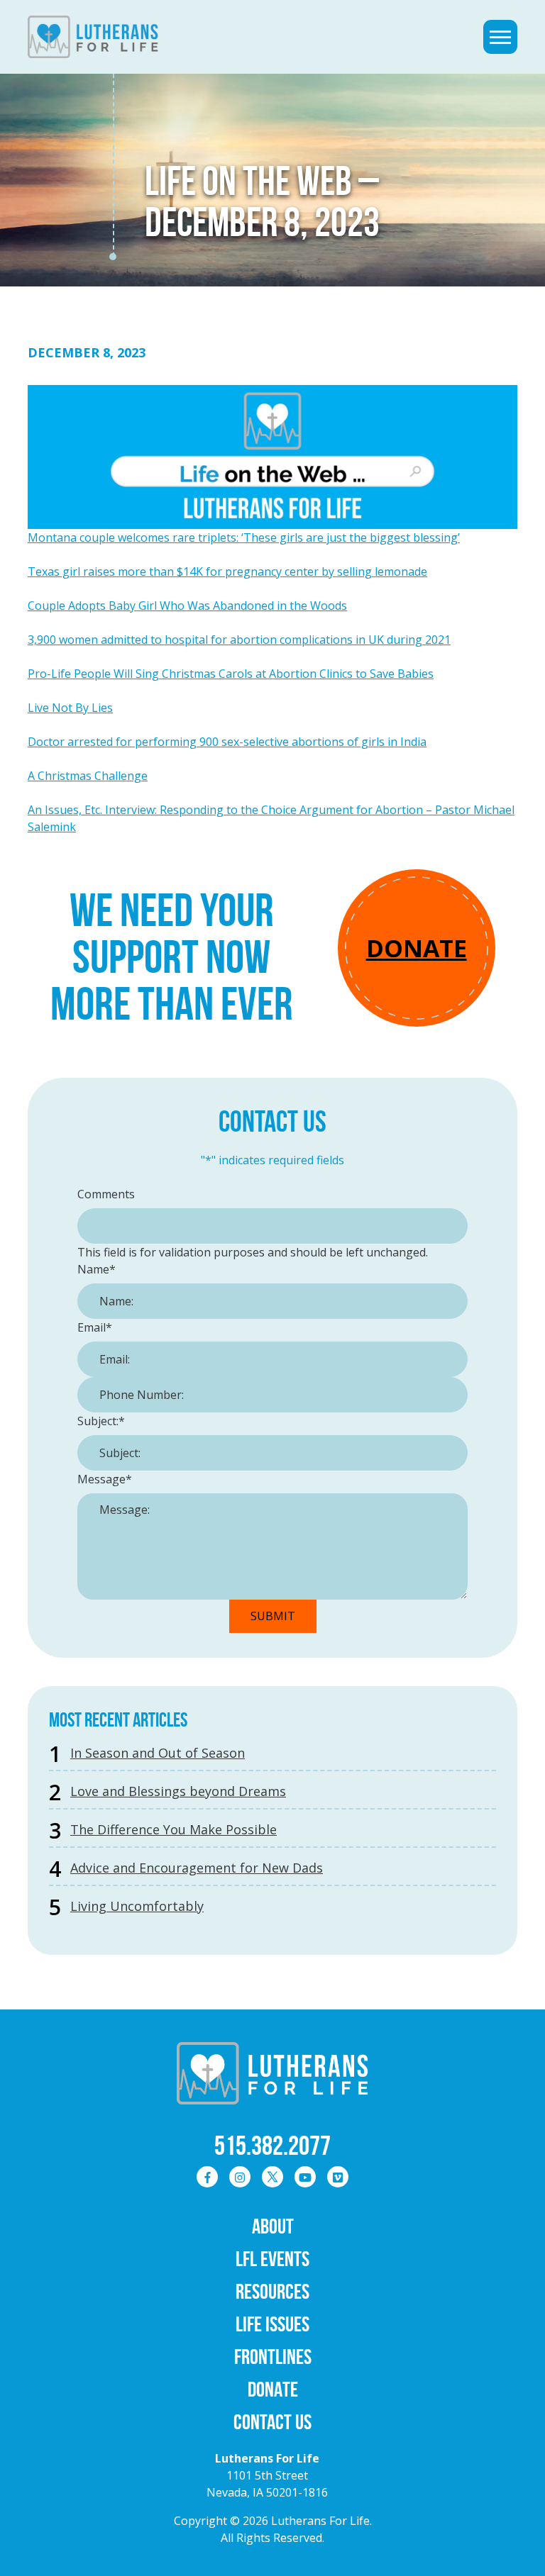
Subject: (101, 1421)
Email (95, 1327)
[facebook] (207, 2177)
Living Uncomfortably (137, 1906)
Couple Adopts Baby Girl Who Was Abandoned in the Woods (187, 606)
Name (97, 1269)
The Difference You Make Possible (174, 1829)
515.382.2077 (272, 2146)
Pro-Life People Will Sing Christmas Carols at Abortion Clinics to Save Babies (231, 674)
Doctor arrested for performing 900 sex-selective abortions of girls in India (227, 742)
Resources (272, 2291)
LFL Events (272, 2259)
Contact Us (272, 2422)
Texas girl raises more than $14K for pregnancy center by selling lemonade (227, 571)
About (273, 2226)
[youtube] (305, 2177)
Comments (106, 1194)
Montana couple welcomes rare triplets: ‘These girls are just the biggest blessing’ (244, 537)
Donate (417, 948)
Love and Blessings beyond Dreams (178, 1791)
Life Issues (272, 2324)
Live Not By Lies (70, 708)
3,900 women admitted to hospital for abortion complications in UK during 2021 (239, 640)
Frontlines (273, 2357)
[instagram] (240, 2177)
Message (105, 1479)
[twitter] (272, 2177)
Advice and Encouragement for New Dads (197, 1868)
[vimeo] (338, 2177)
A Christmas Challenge (88, 776)
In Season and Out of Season (158, 1753)
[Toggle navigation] (500, 37)
